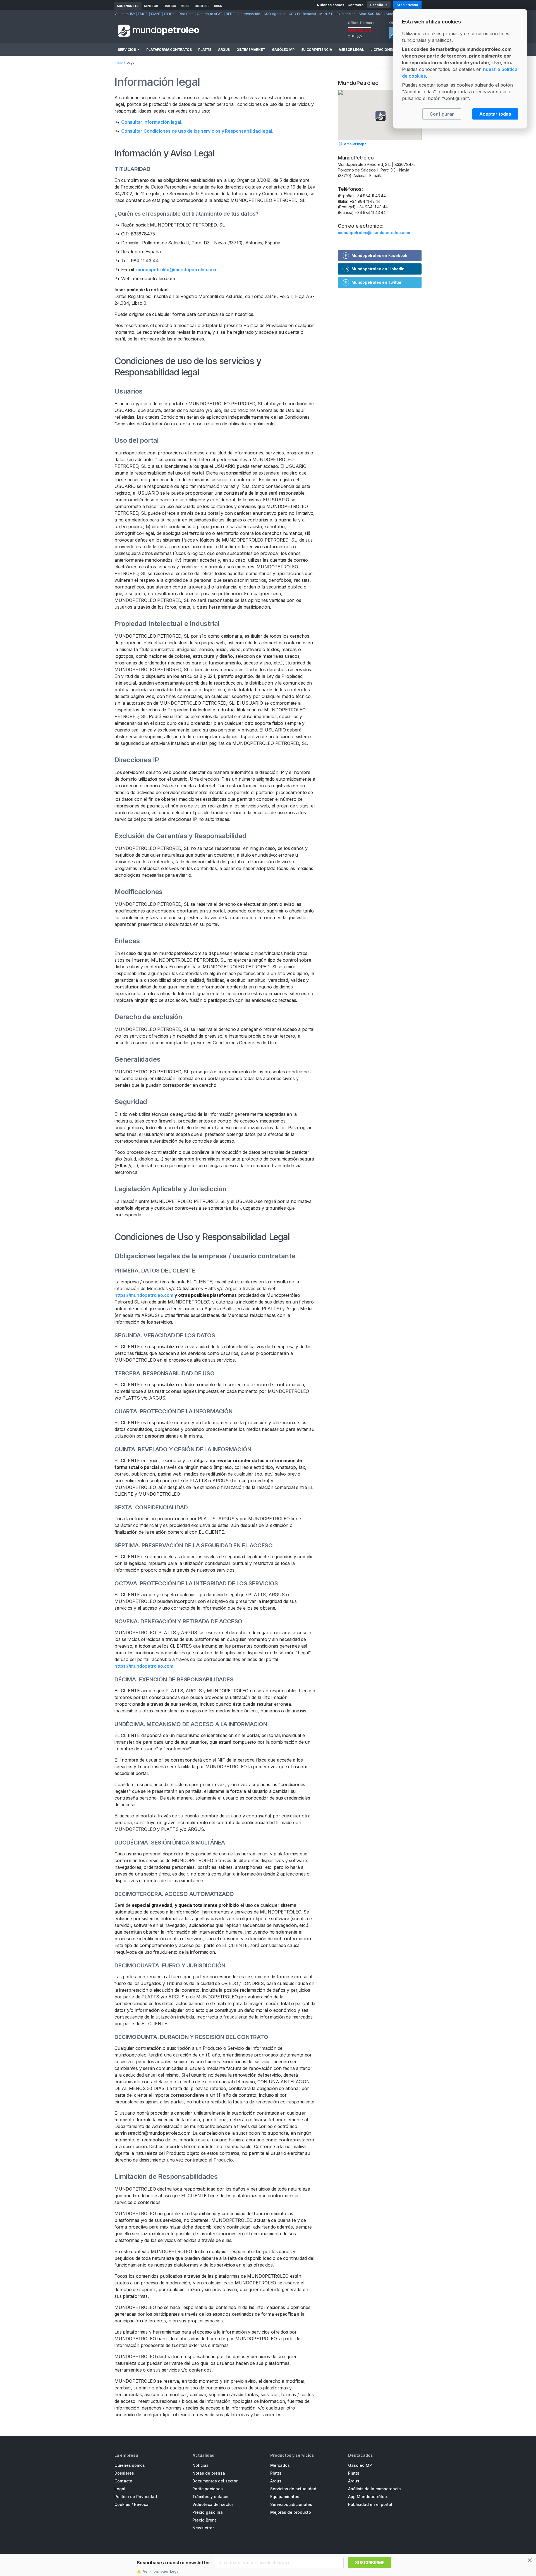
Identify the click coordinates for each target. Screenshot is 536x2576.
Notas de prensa (209, 2473)
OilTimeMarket (251, 50)
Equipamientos (285, 2497)
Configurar (442, 114)
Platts (205, 50)
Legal (120, 2489)
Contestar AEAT (210, 14)
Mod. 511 (326, 14)
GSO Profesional (302, 14)
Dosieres (202, 6)
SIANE (156, 14)
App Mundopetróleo (368, 2497)
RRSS (218, 6)
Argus (224, 50)
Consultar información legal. (152, 122)
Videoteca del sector (213, 2504)
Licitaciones (382, 50)
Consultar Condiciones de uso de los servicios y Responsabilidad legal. (197, 131)
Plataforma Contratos (169, 50)
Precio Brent (204, 2520)
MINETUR (151, 6)
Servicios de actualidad (293, 2489)
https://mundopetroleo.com (144, 1295)
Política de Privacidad (136, 2497)
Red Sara (186, 14)
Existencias (346, 14)
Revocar (142, 2504)
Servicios (127, 50)
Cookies (122, 2504)
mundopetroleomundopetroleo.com (177, 270)
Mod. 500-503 (371, 14)
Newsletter (203, 2528)
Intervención (250, 14)
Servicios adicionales (291, 2504)
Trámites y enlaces (211, 2497)
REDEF (186, 6)
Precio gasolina (208, 2512)
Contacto (356, 5)
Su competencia (317, 50)
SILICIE (170, 14)
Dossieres (124, 2473)
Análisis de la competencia (375, 2489)
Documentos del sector (215, 2481)
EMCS (143, 14)
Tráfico (169, 6)
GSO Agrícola (274, 14)
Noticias (200, 2465)
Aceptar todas (495, 114)
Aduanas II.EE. (128, 6)
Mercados (280, 2465)
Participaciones (208, 2489)
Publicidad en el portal (370, 2504)
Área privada (407, 5)
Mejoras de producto (291, 2512)
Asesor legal (351, 50)
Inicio (119, 62)
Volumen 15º (125, 14)
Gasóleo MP (283, 50)
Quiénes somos (331, 5)
